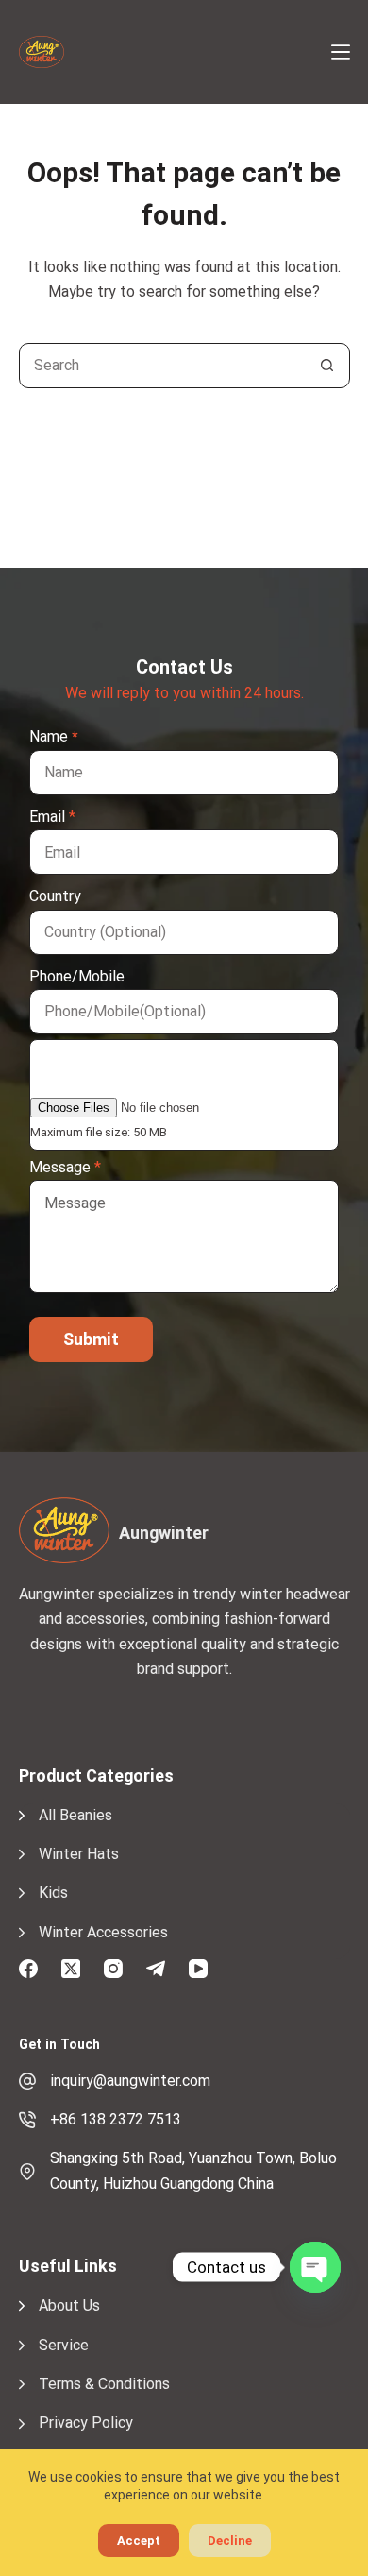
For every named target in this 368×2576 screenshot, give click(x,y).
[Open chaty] (315, 2267)
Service (64, 2345)
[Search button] (327, 366)
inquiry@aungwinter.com (130, 2081)
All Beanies (75, 1815)
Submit (91, 1339)
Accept (139, 2541)
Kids (53, 1893)
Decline (230, 2541)
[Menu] (341, 52)
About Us (69, 2305)
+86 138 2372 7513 (116, 2119)
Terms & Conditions (104, 2384)
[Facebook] (28, 1969)
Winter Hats (79, 1854)
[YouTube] (198, 1969)
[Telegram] (156, 1969)
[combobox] (163, 366)
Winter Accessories (103, 1932)
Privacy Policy (86, 2422)
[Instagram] (113, 1969)
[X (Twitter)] (71, 1969)
